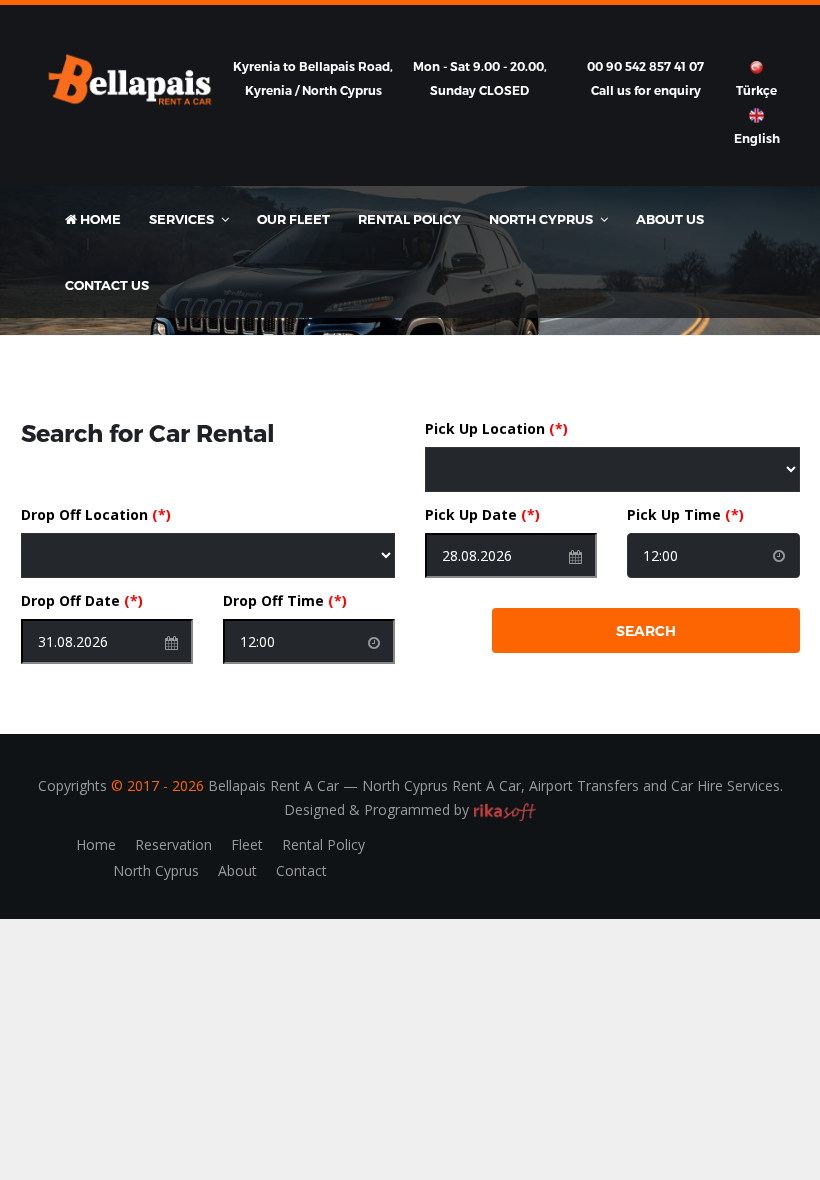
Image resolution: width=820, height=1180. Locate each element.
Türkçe (756, 90)
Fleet (247, 844)
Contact (301, 870)
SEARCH (646, 631)
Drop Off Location (96, 514)
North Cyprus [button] (542, 219)
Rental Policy (409, 219)
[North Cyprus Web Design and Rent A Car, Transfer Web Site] (504, 809)
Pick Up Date (482, 514)
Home (99, 219)
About (237, 870)
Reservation (173, 844)
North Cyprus (156, 870)
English (757, 138)
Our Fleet (293, 219)
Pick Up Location (496, 428)
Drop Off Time (285, 600)
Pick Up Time (685, 514)
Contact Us (107, 285)
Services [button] (183, 219)
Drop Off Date (82, 600)
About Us (670, 219)
